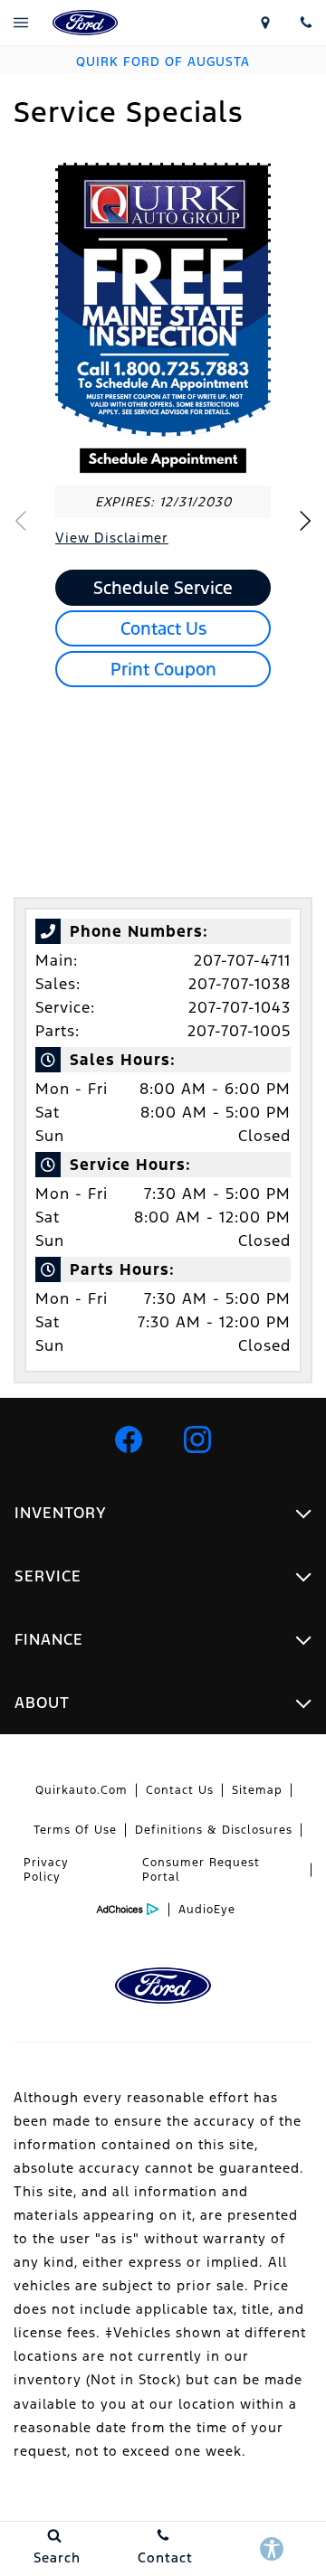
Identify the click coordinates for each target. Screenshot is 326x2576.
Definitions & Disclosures (214, 1830)
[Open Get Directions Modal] (265, 23)
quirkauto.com (81, 1790)
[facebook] (129, 1439)
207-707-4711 (242, 960)
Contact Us (163, 628)
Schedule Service (163, 588)
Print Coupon (163, 669)
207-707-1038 (240, 984)
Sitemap (257, 1790)
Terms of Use (75, 1830)
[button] (305, 521)
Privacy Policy (46, 1870)
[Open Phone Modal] (306, 23)
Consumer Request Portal (201, 1870)
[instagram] (197, 1439)
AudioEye (207, 1910)
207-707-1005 (239, 1031)
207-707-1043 (240, 1007)
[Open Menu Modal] (20, 23)
